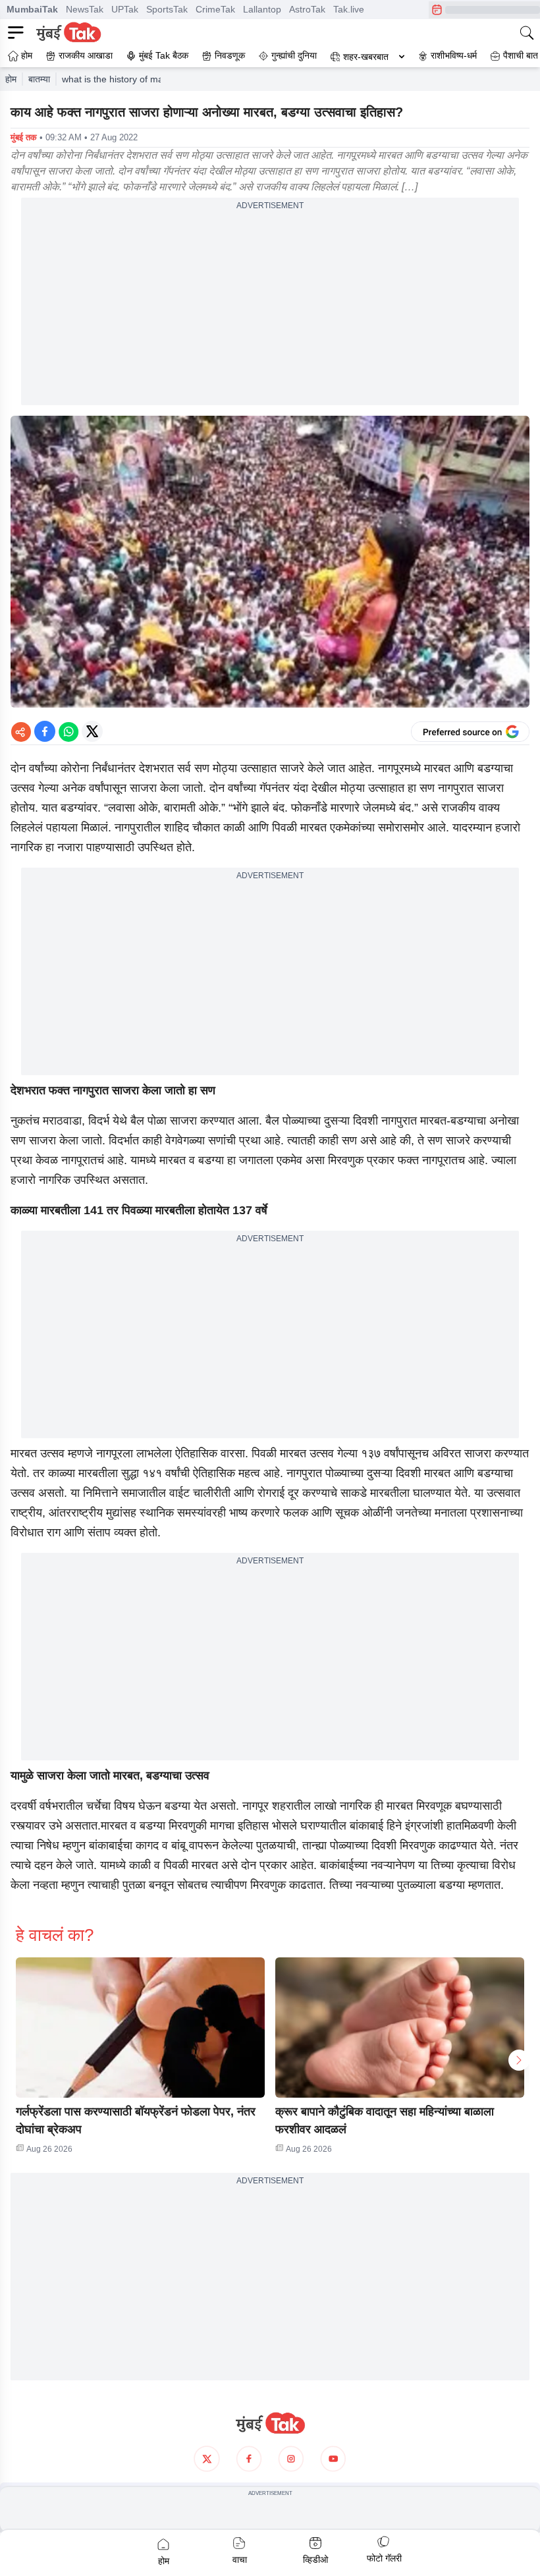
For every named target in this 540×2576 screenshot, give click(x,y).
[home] (270, 2423)
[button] (140, 2028)
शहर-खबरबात (366, 57)
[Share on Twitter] (92, 731)
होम (11, 79)
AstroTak (307, 9)
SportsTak (167, 9)
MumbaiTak (32, 9)
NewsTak (85, 9)
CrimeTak (215, 9)
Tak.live (349, 9)
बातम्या (39, 79)
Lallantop (262, 9)
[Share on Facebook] (45, 731)
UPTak (125, 9)
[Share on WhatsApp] (68, 731)
